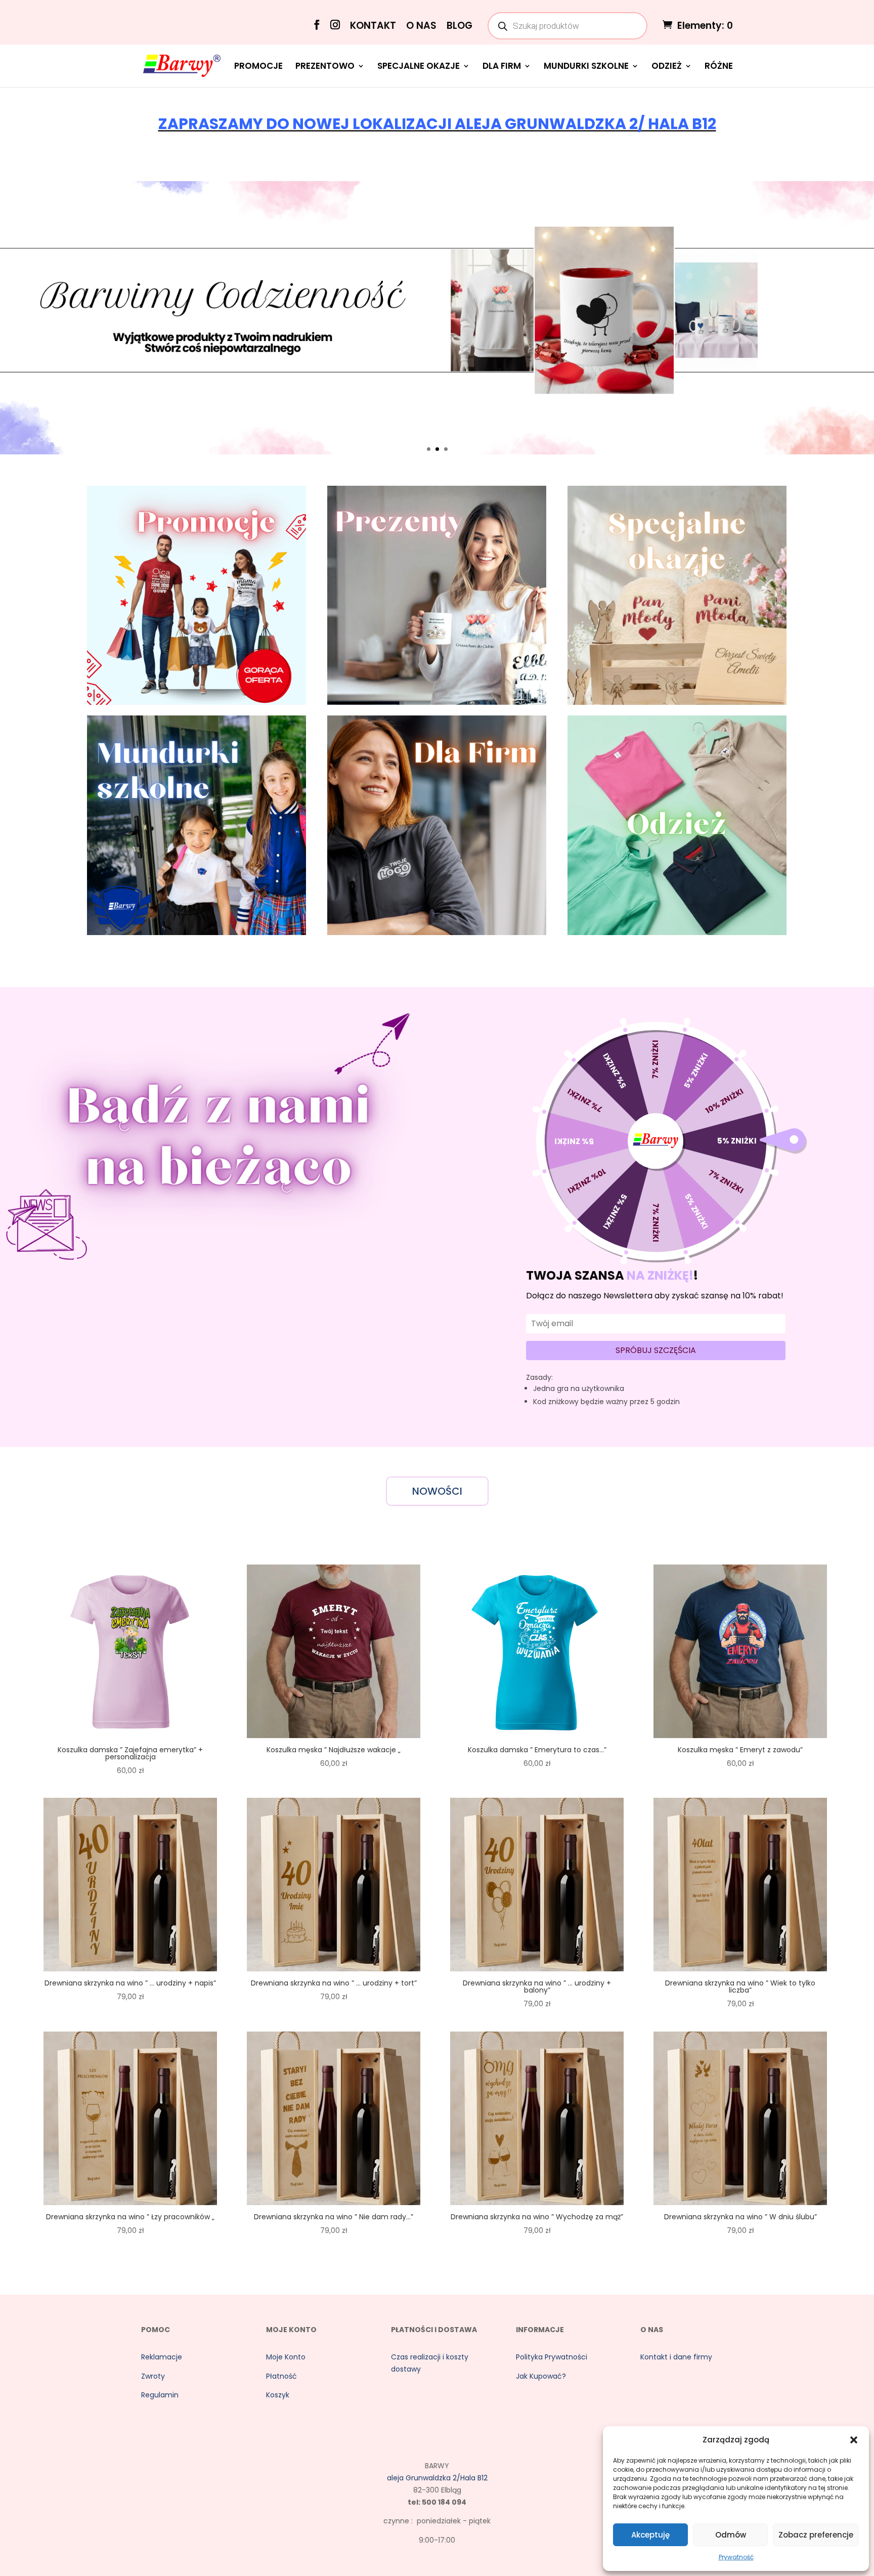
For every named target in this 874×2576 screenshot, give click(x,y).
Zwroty (153, 2376)
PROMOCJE (258, 67)
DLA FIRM (502, 67)
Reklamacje (162, 2357)
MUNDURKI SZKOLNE (586, 67)
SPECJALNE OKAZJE (419, 67)
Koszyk (278, 2395)
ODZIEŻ (667, 67)
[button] (854, 2440)
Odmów (731, 2535)
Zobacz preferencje (816, 2535)
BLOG (460, 27)
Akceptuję (650, 2535)
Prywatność (736, 2557)
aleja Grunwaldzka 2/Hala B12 (437, 2478)
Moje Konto (286, 2357)
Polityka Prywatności (552, 2357)
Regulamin (160, 2395)
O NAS (421, 27)
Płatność (281, 2376)
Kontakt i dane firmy (676, 2357)
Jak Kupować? (541, 2376)
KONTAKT (373, 27)
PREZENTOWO (325, 67)
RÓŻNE (719, 67)
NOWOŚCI (437, 1491)
